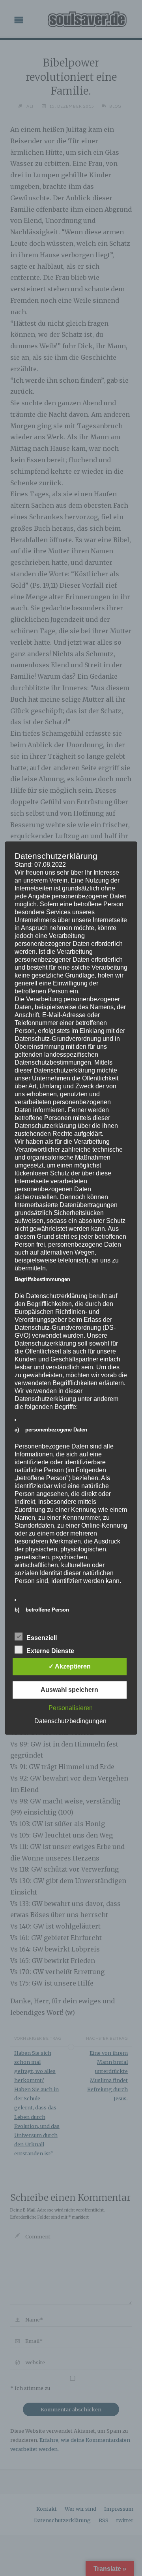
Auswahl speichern (69, 1690)
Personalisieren (71, 1708)
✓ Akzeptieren (70, 1666)
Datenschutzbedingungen (70, 1721)
